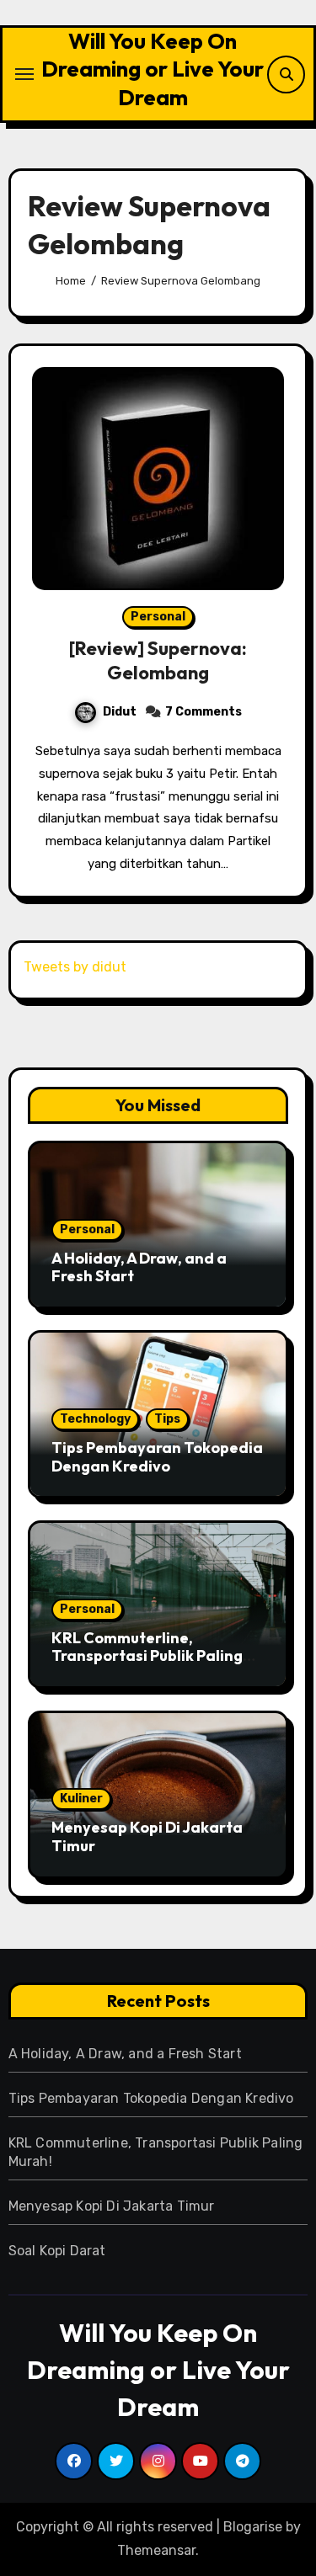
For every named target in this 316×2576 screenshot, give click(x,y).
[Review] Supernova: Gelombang (158, 660)
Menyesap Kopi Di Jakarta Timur (147, 1836)
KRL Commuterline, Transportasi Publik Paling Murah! (147, 1656)
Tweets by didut (75, 967)
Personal (158, 617)
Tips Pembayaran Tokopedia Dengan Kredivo (157, 1457)
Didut (120, 712)
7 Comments (204, 712)
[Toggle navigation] (24, 74)
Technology (95, 1419)
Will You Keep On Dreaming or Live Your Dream (153, 69)
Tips (167, 1419)
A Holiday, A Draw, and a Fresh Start (139, 1267)
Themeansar (156, 2550)
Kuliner (81, 1799)
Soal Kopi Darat (57, 2251)
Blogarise (253, 2527)
